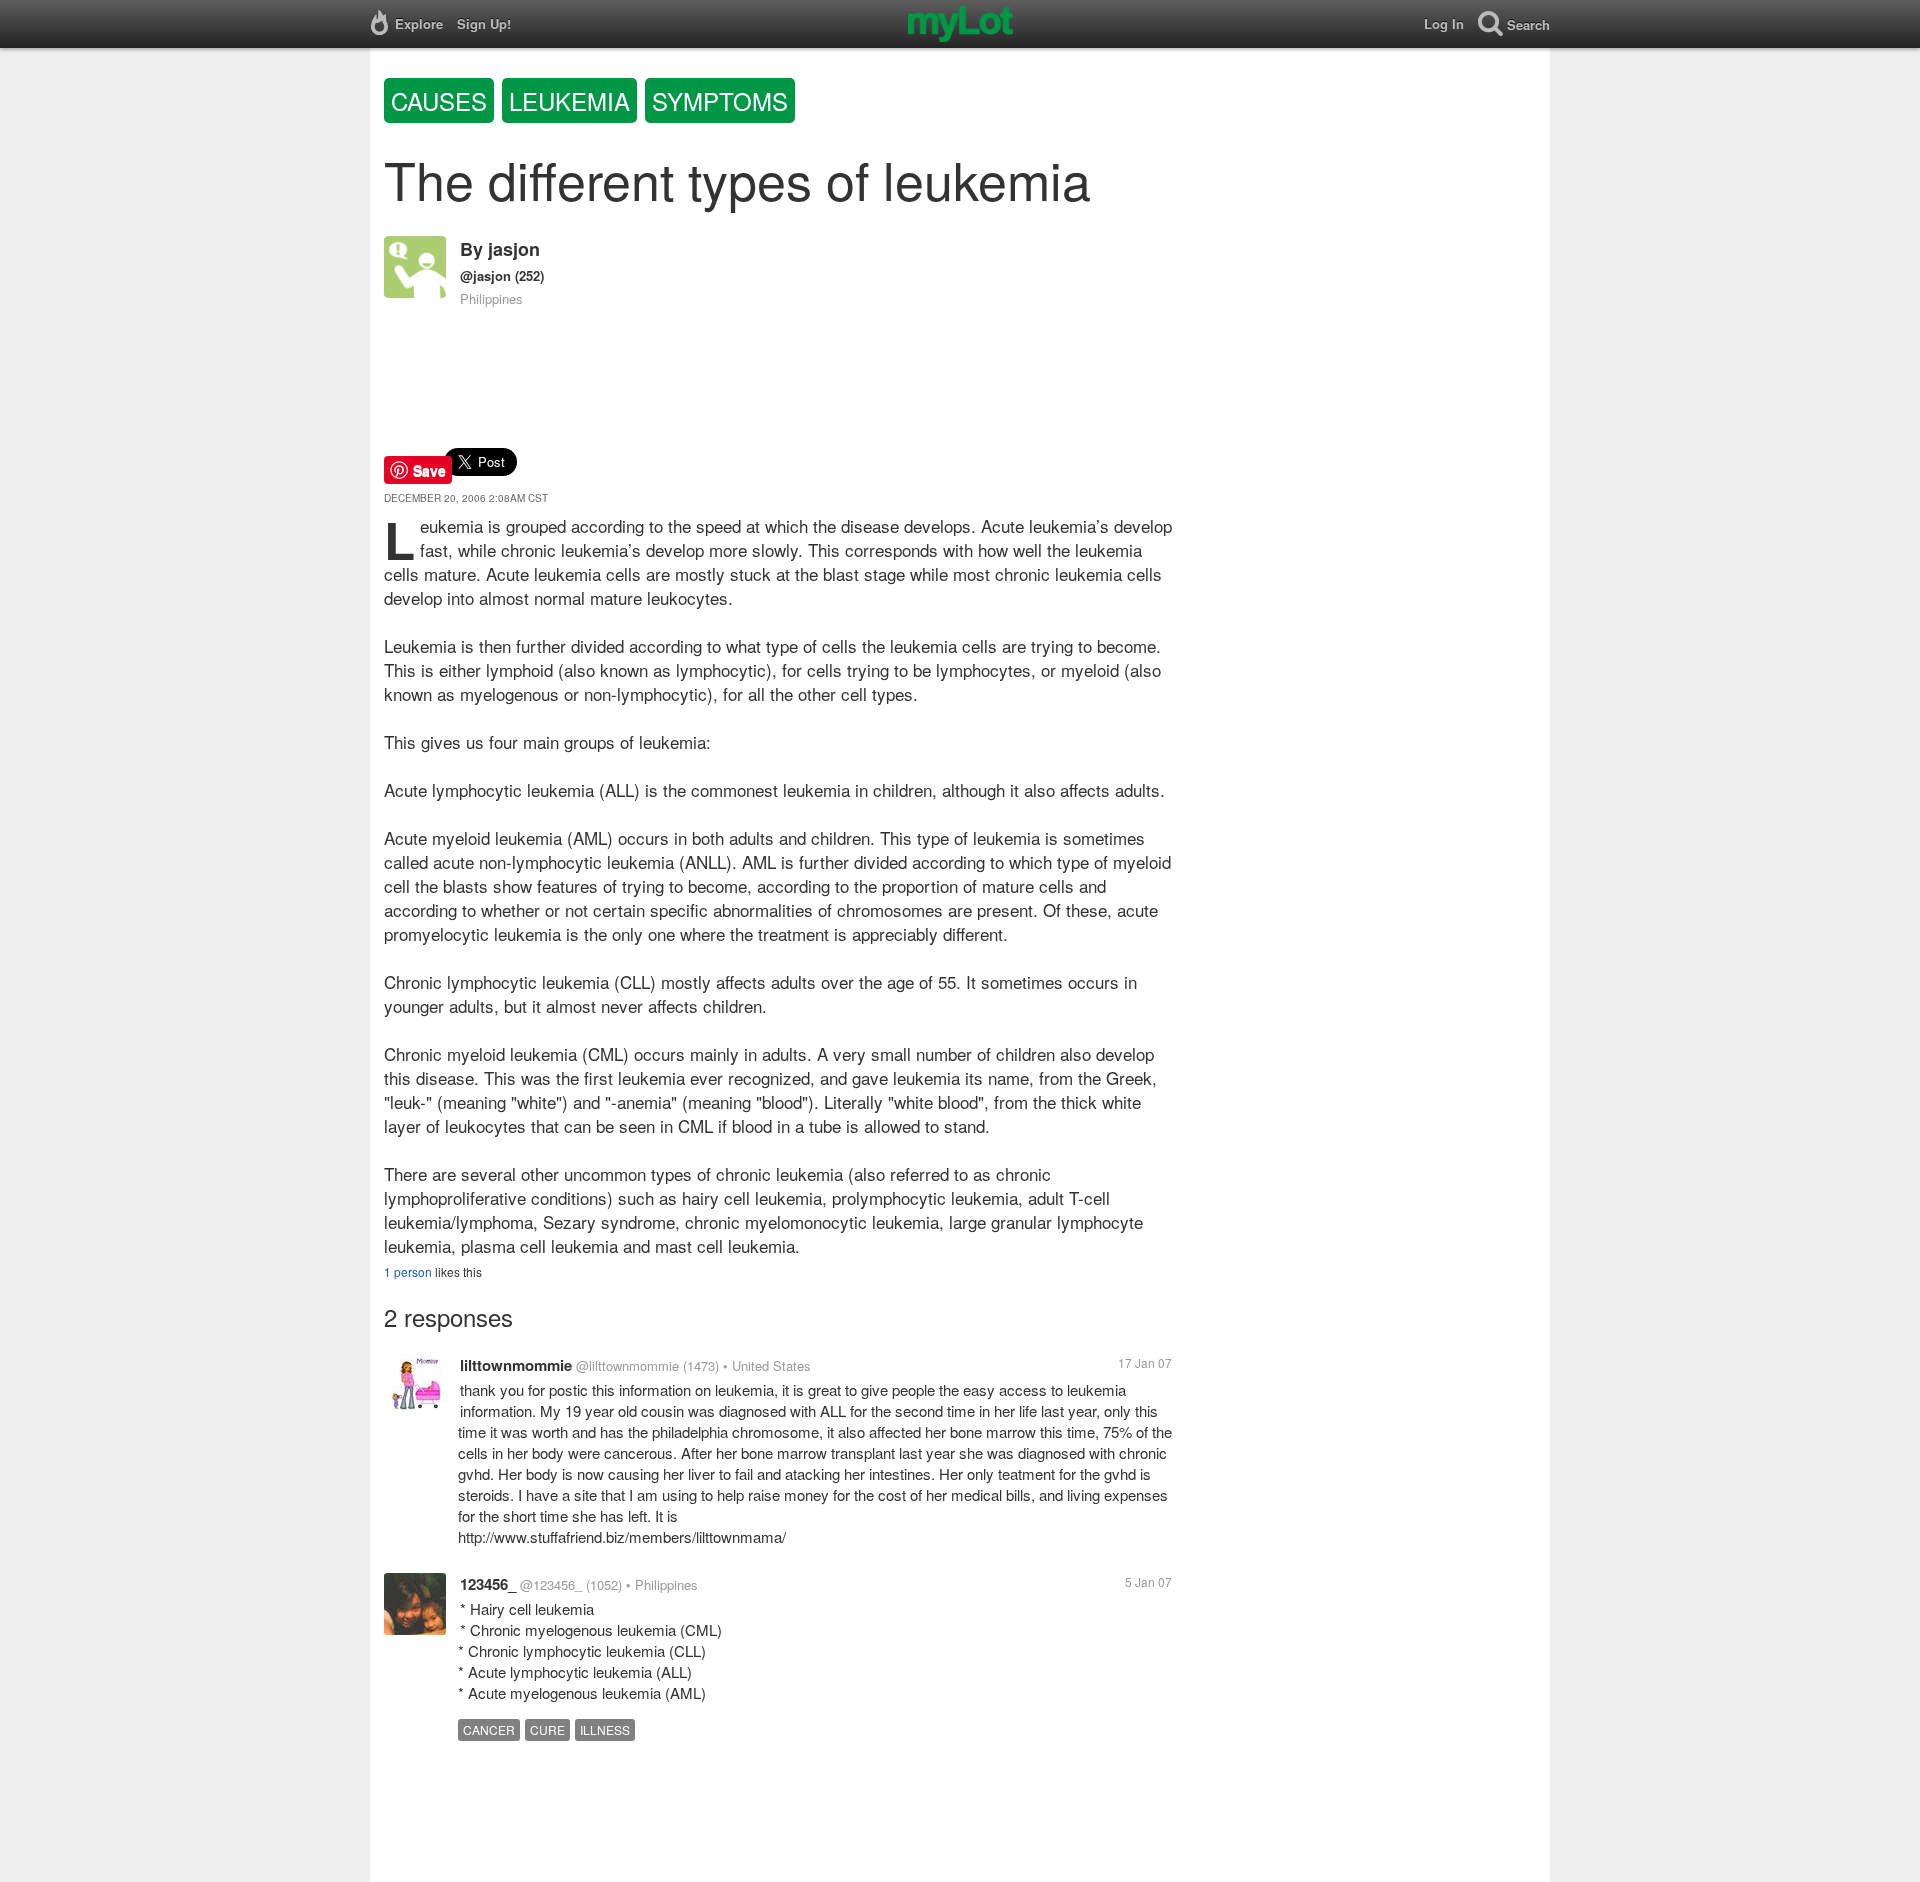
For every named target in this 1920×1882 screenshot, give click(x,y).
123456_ (488, 1584)
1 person (408, 1271)
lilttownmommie (516, 1365)
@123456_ (551, 1584)
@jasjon (485, 275)
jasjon (514, 249)
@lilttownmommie (627, 1365)
